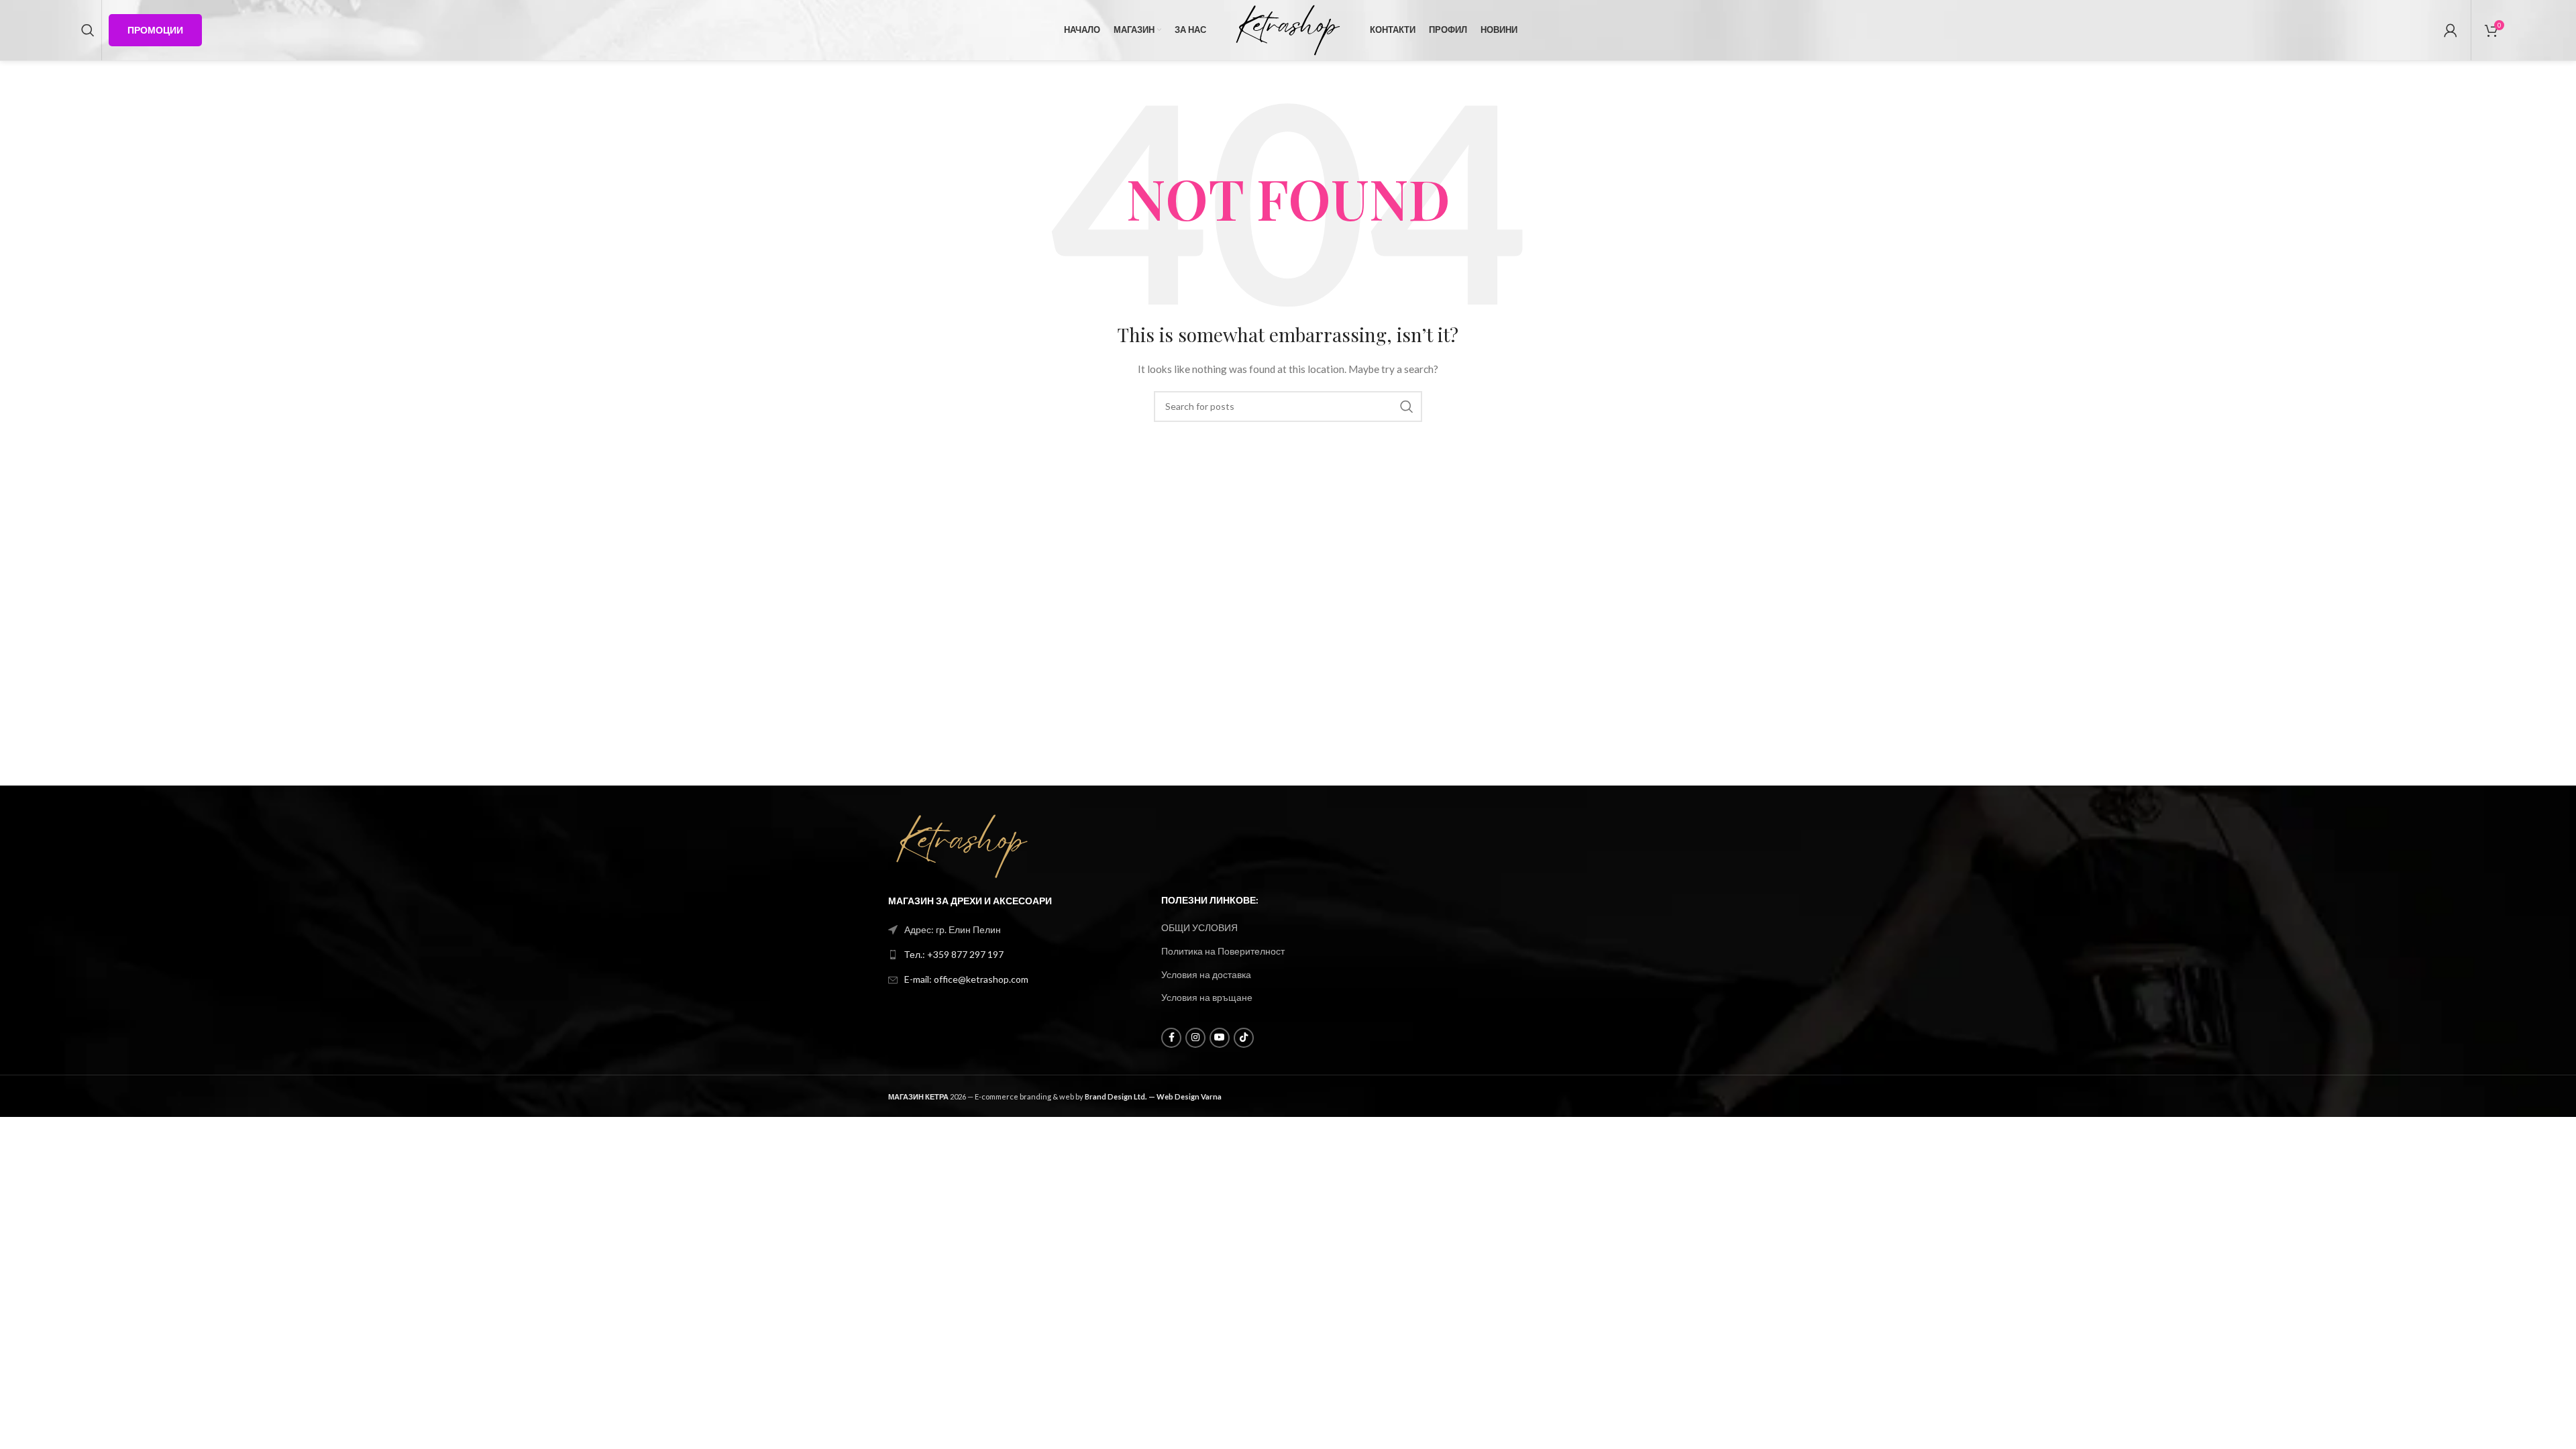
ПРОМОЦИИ (155, 30)
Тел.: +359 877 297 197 (954, 954)
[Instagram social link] (1195, 1038)
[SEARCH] (1407, 407)
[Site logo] (1288, 29)
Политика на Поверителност (1223, 951)
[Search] (88, 30)
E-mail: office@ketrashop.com (966, 979)
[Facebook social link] (1171, 1038)
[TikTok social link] (1244, 1038)
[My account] (2451, 30)
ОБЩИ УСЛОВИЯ (1199, 927)
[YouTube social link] (1220, 1038)
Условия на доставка (1206, 974)
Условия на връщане (1207, 997)
